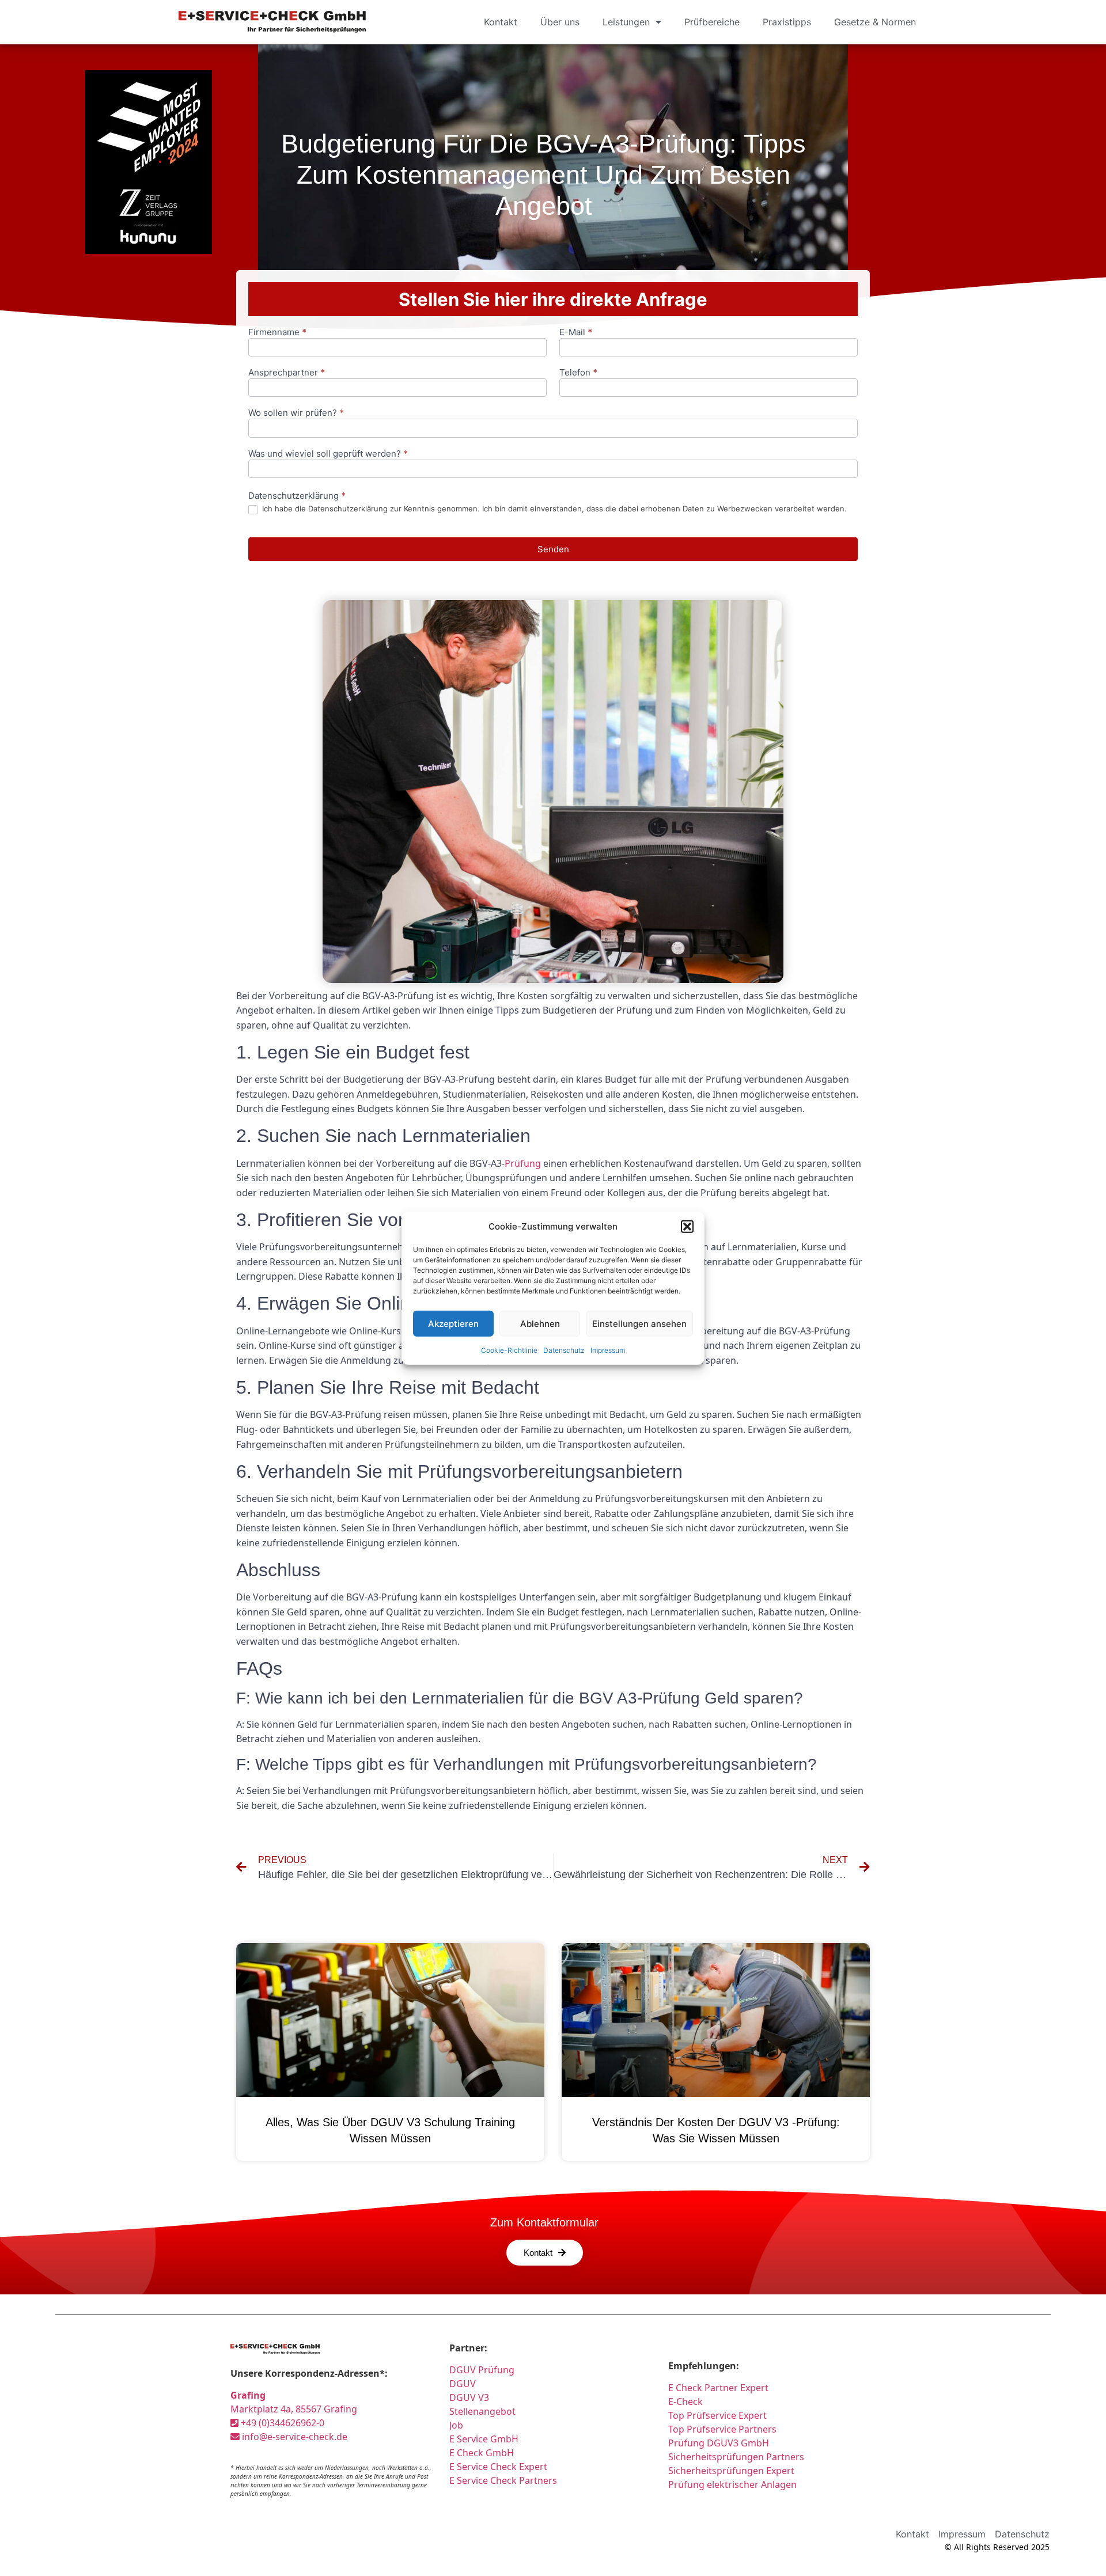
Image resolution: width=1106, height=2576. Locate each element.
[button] (687, 1227)
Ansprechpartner (287, 373)
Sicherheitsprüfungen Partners (736, 2457)
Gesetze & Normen (875, 22)
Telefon (578, 373)
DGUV (463, 2384)
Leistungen (626, 22)
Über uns (560, 22)
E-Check (685, 2402)
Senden (553, 549)
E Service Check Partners (503, 2480)
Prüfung (523, 1163)
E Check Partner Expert (718, 2388)
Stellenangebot (482, 2411)
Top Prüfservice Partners (722, 2429)
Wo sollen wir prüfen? (296, 413)
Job (456, 2425)
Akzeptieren (453, 1323)
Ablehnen (540, 1323)
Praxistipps (787, 22)
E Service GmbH (484, 2439)
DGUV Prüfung (482, 2370)
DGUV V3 (469, 2397)
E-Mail (576, 333)
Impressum (608, 1350)
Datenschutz (564, 1350)
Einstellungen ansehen (639, 1323)
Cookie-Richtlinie (509, 1350)
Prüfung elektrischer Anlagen (732, 2484)
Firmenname (277, 333)
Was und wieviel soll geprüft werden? (328, 454)
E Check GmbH (482, 2453)
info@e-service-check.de (293, 2437)
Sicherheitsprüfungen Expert (731, 2471)
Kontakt (501, 22)
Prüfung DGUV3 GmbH (719, 2443)
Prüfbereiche (712, 22)
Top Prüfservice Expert (717, 2415)
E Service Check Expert (501, 2467)
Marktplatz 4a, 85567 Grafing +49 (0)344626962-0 (294, 2409)
